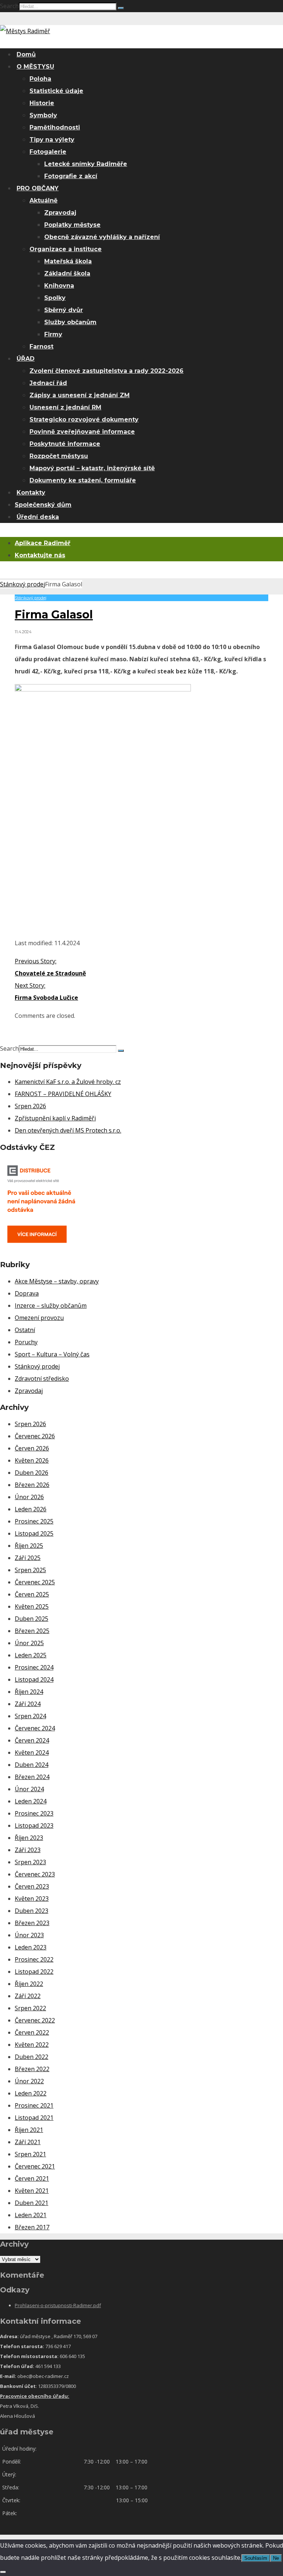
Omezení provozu (39, 1318)
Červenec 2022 (35, 2020)
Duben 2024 (32, 1765)
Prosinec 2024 (34, 1667)
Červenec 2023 (35, 1874)
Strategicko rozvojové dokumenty (84, 419)
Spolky (55, 298)
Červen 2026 (32, 1448)
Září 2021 (28, 2142)
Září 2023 (28, 1850)
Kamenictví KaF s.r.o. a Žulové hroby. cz (68, 1082)
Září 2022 (28, 1996)
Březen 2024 (32, 1777)
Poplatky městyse (72, 225)
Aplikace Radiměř (43, 543)
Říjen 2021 (29, 2130)
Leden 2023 (31, 1947)
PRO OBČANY (38, 188)
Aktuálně (43, 200)
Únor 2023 (29, 1935)
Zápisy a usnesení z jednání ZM (80, 395)
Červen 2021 (32, 2178)
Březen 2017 (32, 2227)
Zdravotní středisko (42, 1379)
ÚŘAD (26, 359)
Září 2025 (28, 1558)
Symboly (43, 115)
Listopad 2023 (34, 1826)
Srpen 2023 (30, 1862)
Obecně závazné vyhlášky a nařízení (102, 237)
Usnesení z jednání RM (65, 407)
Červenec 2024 (35, 1728)
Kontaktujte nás (40, 555)
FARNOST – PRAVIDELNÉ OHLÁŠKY (63, 1094)
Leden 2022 (31, 2093)
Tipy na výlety (52, 140)
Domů (26, 54)
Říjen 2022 (29, 1984)
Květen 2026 (32, 1460)
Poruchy (26, 1342)
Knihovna (59, 286)
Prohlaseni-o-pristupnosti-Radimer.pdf (58, 2305)
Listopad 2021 (34, 2118)
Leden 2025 (31, 1655)
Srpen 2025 (30, 1570)
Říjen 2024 (29, 1692)
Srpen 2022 (30, 2008)
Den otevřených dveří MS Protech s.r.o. (68, 1130)
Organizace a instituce (66, 249)
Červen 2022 (32, 2032)
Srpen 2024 (30, 1716)
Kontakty (31, 493)
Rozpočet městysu (59, 456)
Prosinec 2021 (34, 2105)
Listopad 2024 (34, 1679)
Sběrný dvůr (64, 310)
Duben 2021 (32, 2203)
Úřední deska (38, 517)
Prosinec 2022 (34, 1959)
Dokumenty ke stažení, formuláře (83, 480)
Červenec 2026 (35, 1436)
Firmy (53, 334)
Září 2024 (28, 1704)
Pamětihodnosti (55, 127)
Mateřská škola (68, 261)
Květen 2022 (32, 2045)
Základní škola (67, 273)
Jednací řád (48, 383)
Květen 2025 (32, 1606)
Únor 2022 (29, 2081)
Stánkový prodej (22, 584)
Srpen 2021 (30, 2154)
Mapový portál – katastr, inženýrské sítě (92, 468)
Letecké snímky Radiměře (86, 164)
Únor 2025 (29, 1643)
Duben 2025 (32, 1619)
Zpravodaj (60, 213)
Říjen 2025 (29, 1546)
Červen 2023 (32, 1886)
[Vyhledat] (121, 8)
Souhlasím (256, 2558)
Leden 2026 (31, 1509)
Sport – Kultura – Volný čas (52, 1354)
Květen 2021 (32, 2191)
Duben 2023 (32, 1911)
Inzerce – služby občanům (51, 1306)
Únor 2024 (29, 1789)
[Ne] (3, 2572)
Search (9, 6)
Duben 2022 (32, 2057)
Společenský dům (43, 505)
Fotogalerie (48, 152)
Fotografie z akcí (71, 176)
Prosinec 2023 (34, 1813)
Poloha (40, 79)
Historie (42, 103)
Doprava (27, 1293)
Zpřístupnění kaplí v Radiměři (55, 1118)
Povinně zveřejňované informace (82, 432)
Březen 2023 (32, 1923)
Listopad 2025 (34, 1533)
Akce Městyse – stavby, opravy (57, 1281)
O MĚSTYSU (35, 67)
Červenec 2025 (35, 1582)
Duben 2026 (32, 1473)
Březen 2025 (32, 1631)
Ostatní (25, 1330)
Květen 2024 (32, 1752)
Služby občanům (70, 322)
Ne (276, 2558)
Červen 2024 (32, 1740)
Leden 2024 (31, 1801)
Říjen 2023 (29, 1838)
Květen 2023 (32, 1899)
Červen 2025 (32, 1594)
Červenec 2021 (35, 2166)
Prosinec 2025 (34, 1521)
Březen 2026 (32, 1485)
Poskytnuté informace (65, 444)
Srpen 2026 (30, 1106)
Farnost (41, 346)
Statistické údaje (56, 91)
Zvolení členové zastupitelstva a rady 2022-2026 (106, 371)
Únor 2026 (29, 1497)
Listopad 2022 (34, 1972)
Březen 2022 (32, 2069)
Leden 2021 (31, 2215)
